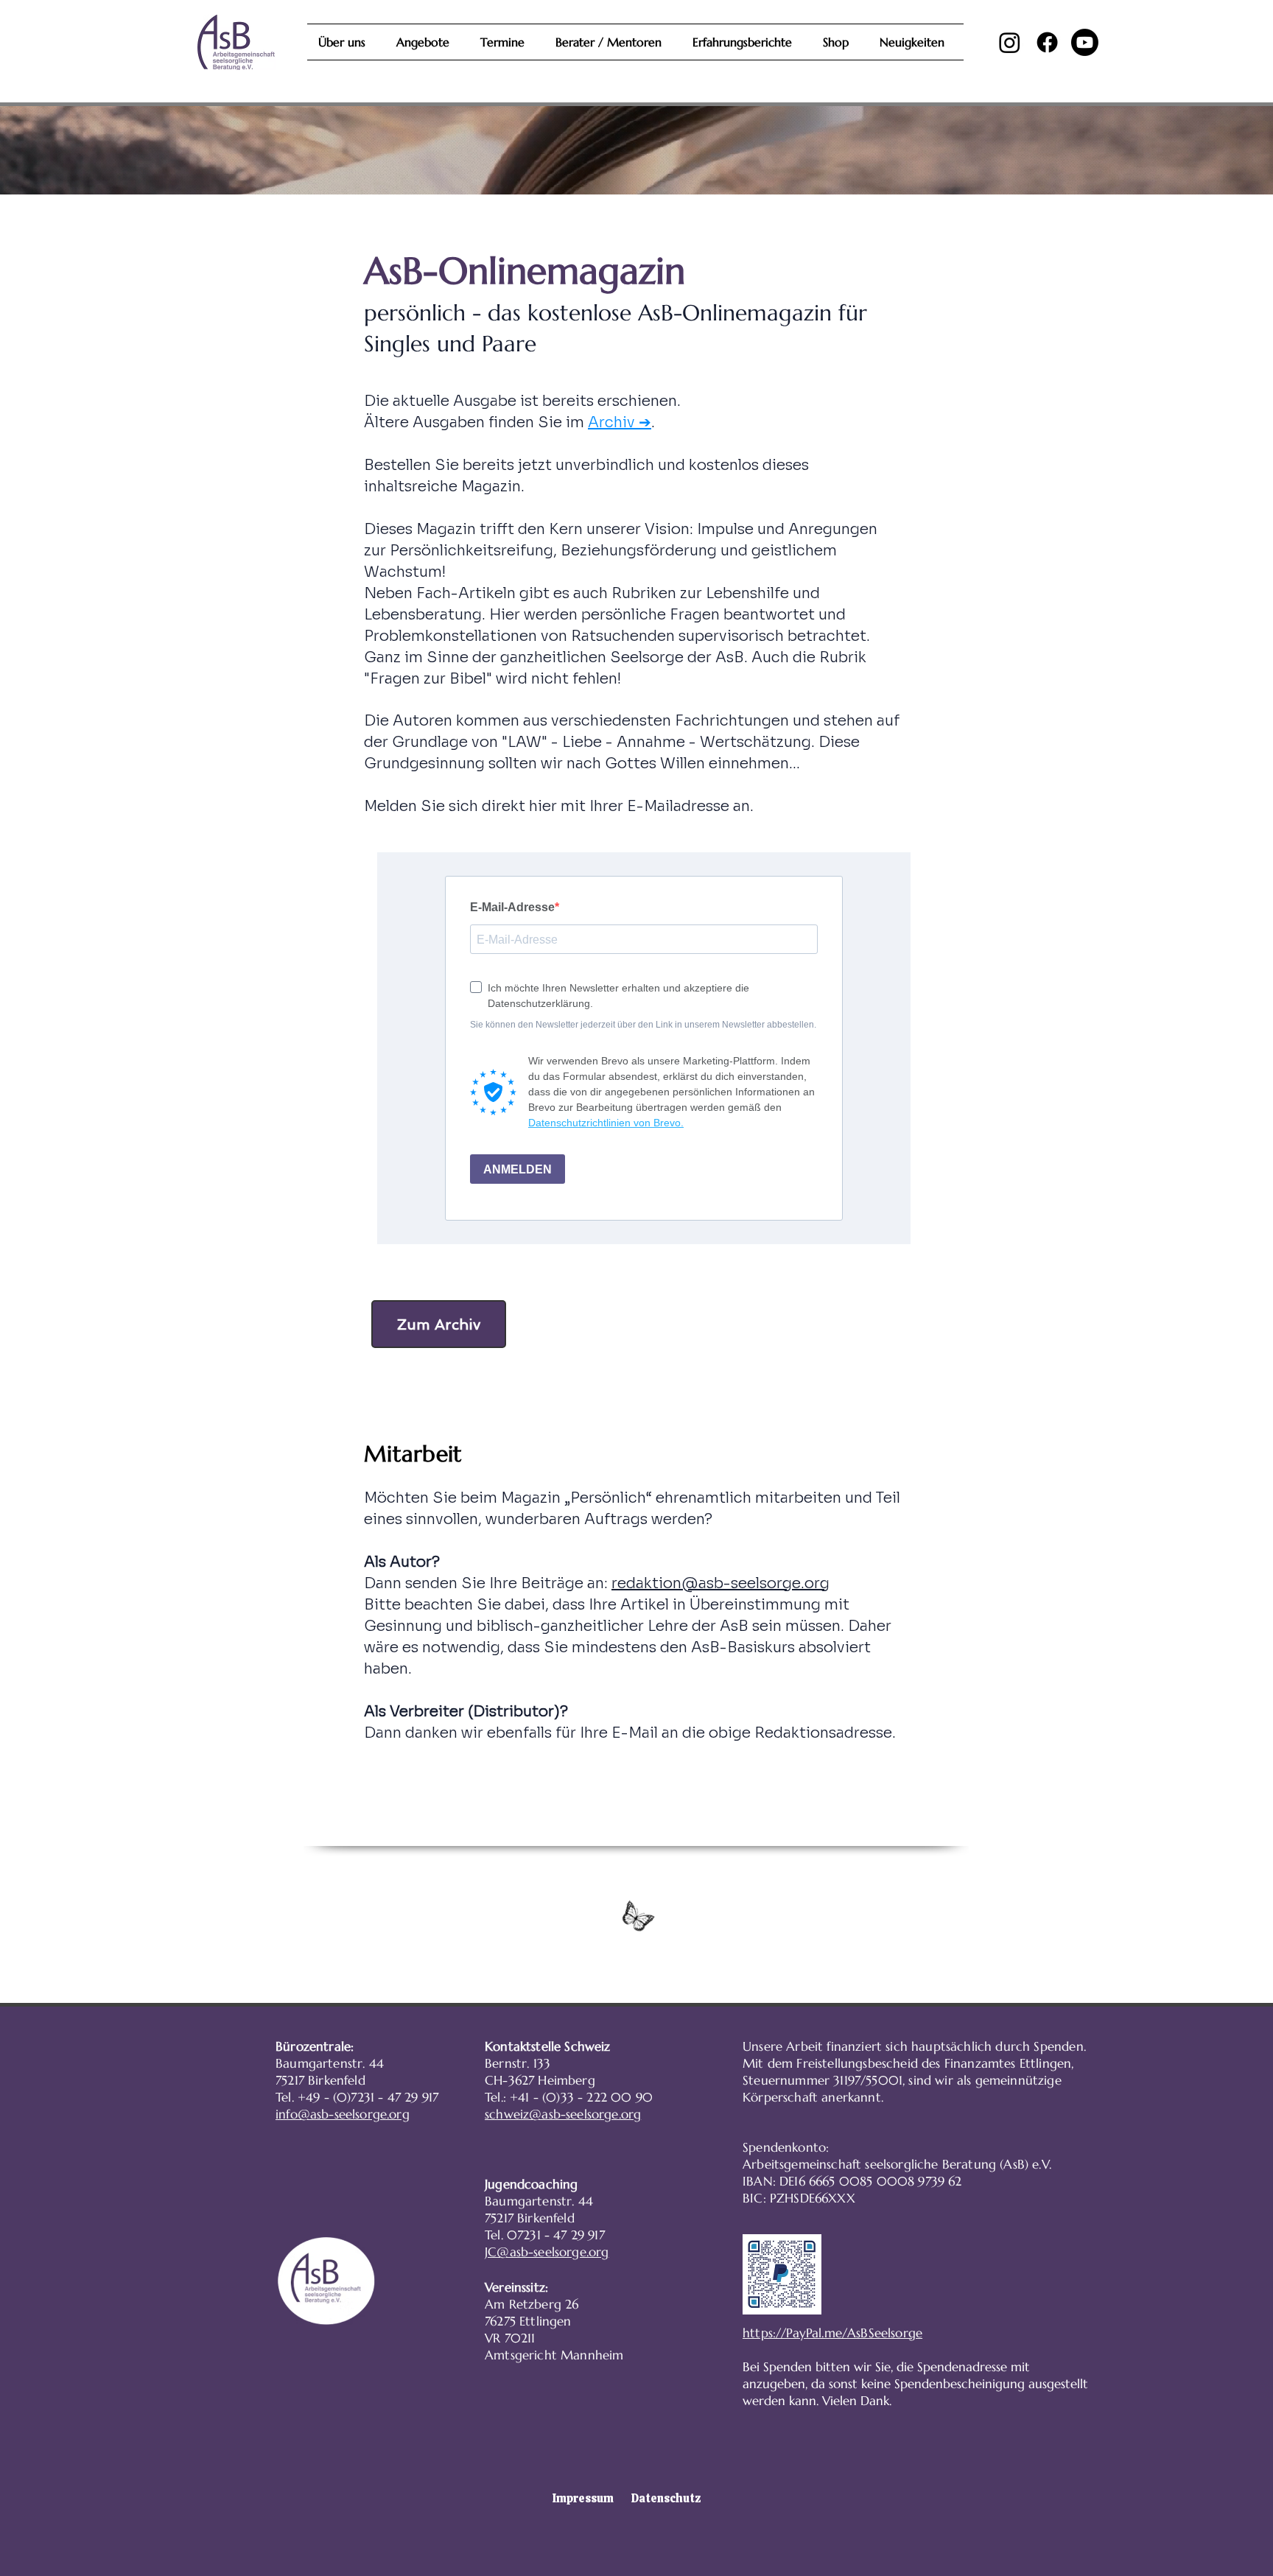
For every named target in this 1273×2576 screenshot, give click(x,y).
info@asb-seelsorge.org (343, 2114)
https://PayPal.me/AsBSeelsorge (832, 2333)
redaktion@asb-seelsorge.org (720, 1583)
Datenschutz (666, 2498)
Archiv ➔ (620, 422)
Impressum (583, 2498)
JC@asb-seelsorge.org (547, 2252)
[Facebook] (1047, 42)
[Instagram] (1010, 42)
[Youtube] (1085, 42)
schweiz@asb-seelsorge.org (563, 2114)
